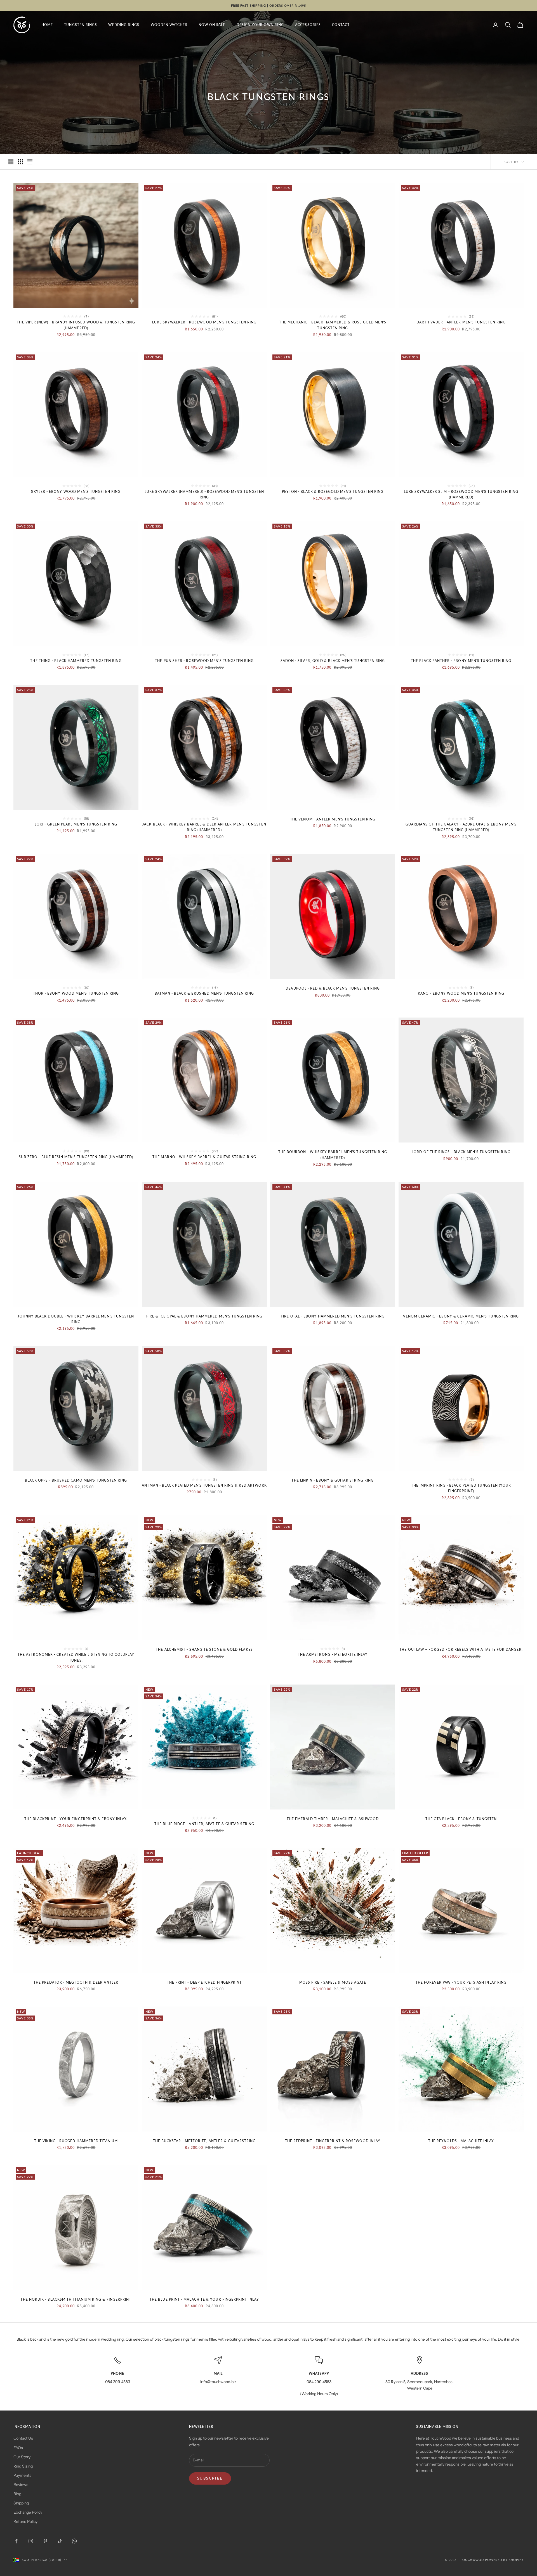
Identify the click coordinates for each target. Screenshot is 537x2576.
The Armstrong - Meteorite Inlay (333, 1654)
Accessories (308, 25)
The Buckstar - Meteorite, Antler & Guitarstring (204, 2141)
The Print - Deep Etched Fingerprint (204, 1982)
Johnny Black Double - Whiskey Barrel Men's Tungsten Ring (76, 1319)
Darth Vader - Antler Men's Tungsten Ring (461, 322)
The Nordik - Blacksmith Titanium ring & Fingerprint (76, 2299)
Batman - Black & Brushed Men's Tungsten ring (204, 993)
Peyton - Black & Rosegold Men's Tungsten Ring (333, 492)
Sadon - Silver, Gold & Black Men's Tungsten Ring (333, 661)
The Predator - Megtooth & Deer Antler (76, 1982)
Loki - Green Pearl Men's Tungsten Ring (76, 824)
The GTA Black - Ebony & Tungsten (461, 1819)
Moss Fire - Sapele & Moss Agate (333, 1982)
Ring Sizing (23, 2466)
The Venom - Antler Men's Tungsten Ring (333, 819)
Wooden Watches (169, 25)
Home (47, 25)
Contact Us (23, 2438)
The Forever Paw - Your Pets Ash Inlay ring (461, 1982)
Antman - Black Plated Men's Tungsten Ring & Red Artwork (204, 1485)
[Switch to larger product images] (11, 162)
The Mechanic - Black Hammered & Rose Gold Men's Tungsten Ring (333, 325)
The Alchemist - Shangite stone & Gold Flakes (204, 1649)
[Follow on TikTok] (60, 2541)
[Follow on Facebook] (16, 2541)
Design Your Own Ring (260, 25)
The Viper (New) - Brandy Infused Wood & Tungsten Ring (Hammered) (76, 325)
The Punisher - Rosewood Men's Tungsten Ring (204, 661)
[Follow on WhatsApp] (74, 2541)
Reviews (21, 2485)
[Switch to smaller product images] (20, 162)
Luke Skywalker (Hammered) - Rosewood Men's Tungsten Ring (204, 494)
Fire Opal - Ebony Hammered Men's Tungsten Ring (333, 1316)
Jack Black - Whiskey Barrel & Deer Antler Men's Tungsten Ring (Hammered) (204, 827)
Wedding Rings (124, 25)
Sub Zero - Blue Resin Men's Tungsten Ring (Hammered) (76, 1157)
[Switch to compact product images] (30, 162)
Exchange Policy (28, 2512)
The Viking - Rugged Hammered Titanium (76, 2141)
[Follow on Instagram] (31, 2541)
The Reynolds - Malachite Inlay (461, 2141)
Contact (341, 25)
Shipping (21, 2503)
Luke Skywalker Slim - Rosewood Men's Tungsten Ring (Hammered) (461, 494)
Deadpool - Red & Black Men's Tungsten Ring (333, 988)
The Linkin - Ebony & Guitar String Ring (333, 1480)
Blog (17, 2494)
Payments (22, 2475)
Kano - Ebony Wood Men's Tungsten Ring (461, 993)
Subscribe (210, 2478)
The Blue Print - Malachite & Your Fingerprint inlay (204, 2299)
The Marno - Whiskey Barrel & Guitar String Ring (204, 1157)
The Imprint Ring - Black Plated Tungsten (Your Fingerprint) (461, 1488)
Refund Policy (25, 2521)
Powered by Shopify (504, 2560)
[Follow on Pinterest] (45, 2541)
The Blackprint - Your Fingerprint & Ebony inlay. (76, 1819)
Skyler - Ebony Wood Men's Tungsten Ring (76, 492)
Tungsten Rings (81, 25)
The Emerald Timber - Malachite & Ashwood (333, 1819)
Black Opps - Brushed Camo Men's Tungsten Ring (76, 1480)
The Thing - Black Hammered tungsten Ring (76, 661)
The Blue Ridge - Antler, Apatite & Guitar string (204, 1824)
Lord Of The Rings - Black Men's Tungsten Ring (461, 1152)
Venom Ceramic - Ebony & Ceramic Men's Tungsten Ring (461, 1316)
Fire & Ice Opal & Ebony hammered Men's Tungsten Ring (204, 1316)
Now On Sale (212, 25)
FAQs (18, 2448)
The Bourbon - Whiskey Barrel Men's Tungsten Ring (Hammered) (333, 1155)
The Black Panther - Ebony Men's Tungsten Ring (461, 661)
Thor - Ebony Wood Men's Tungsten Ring (76, 993)
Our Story (22, 2457)
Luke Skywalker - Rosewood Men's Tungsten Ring (204, 322)
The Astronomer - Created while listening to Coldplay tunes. (76, 1657)
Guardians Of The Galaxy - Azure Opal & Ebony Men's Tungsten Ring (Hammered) (461, 827)
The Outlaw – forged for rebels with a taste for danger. (461, 1649)
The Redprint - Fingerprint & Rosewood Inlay (333, 2141)
